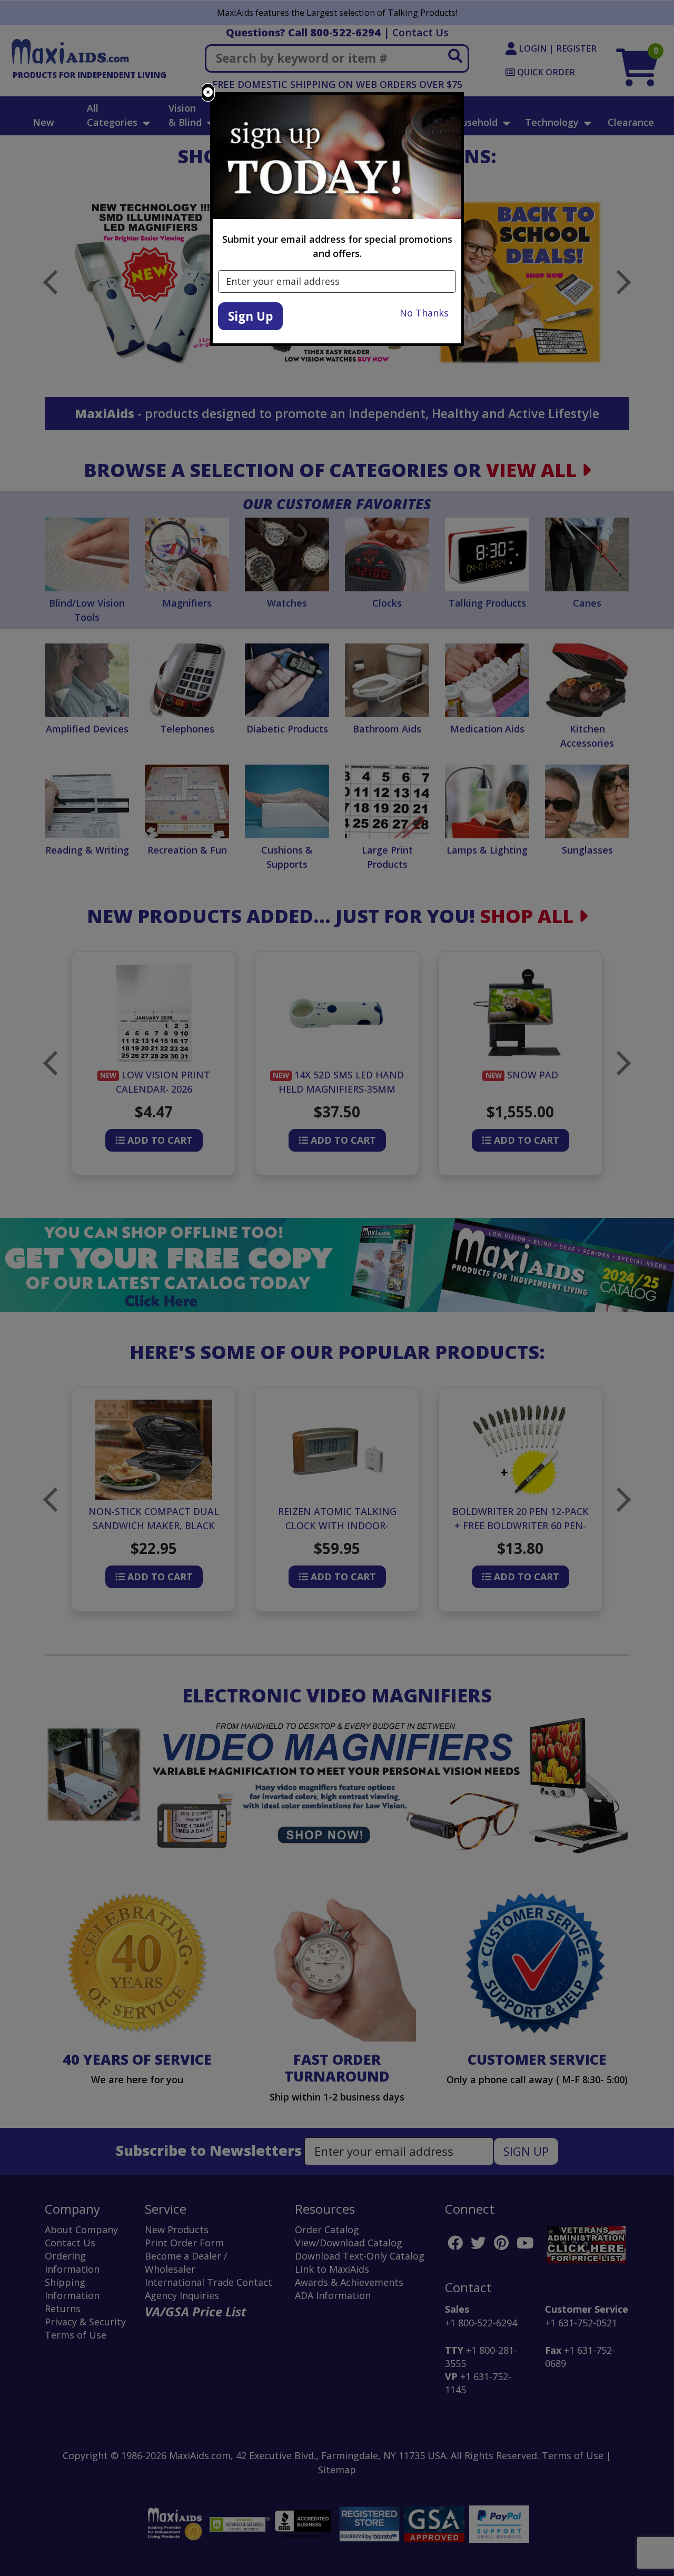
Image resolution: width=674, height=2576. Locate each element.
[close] (208, 92)
